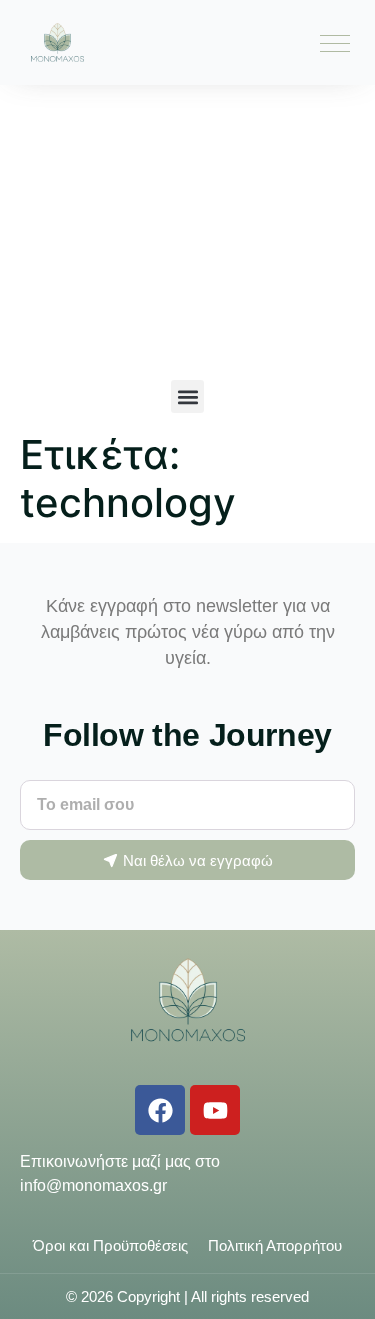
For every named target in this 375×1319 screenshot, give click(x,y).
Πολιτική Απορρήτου (275, 1245)
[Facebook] (160, 1110)
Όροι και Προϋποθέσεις (110, 1245)
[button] (187, 396)
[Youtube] (215, 1110)
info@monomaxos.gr (93, 1185)
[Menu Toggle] (335, 43)
